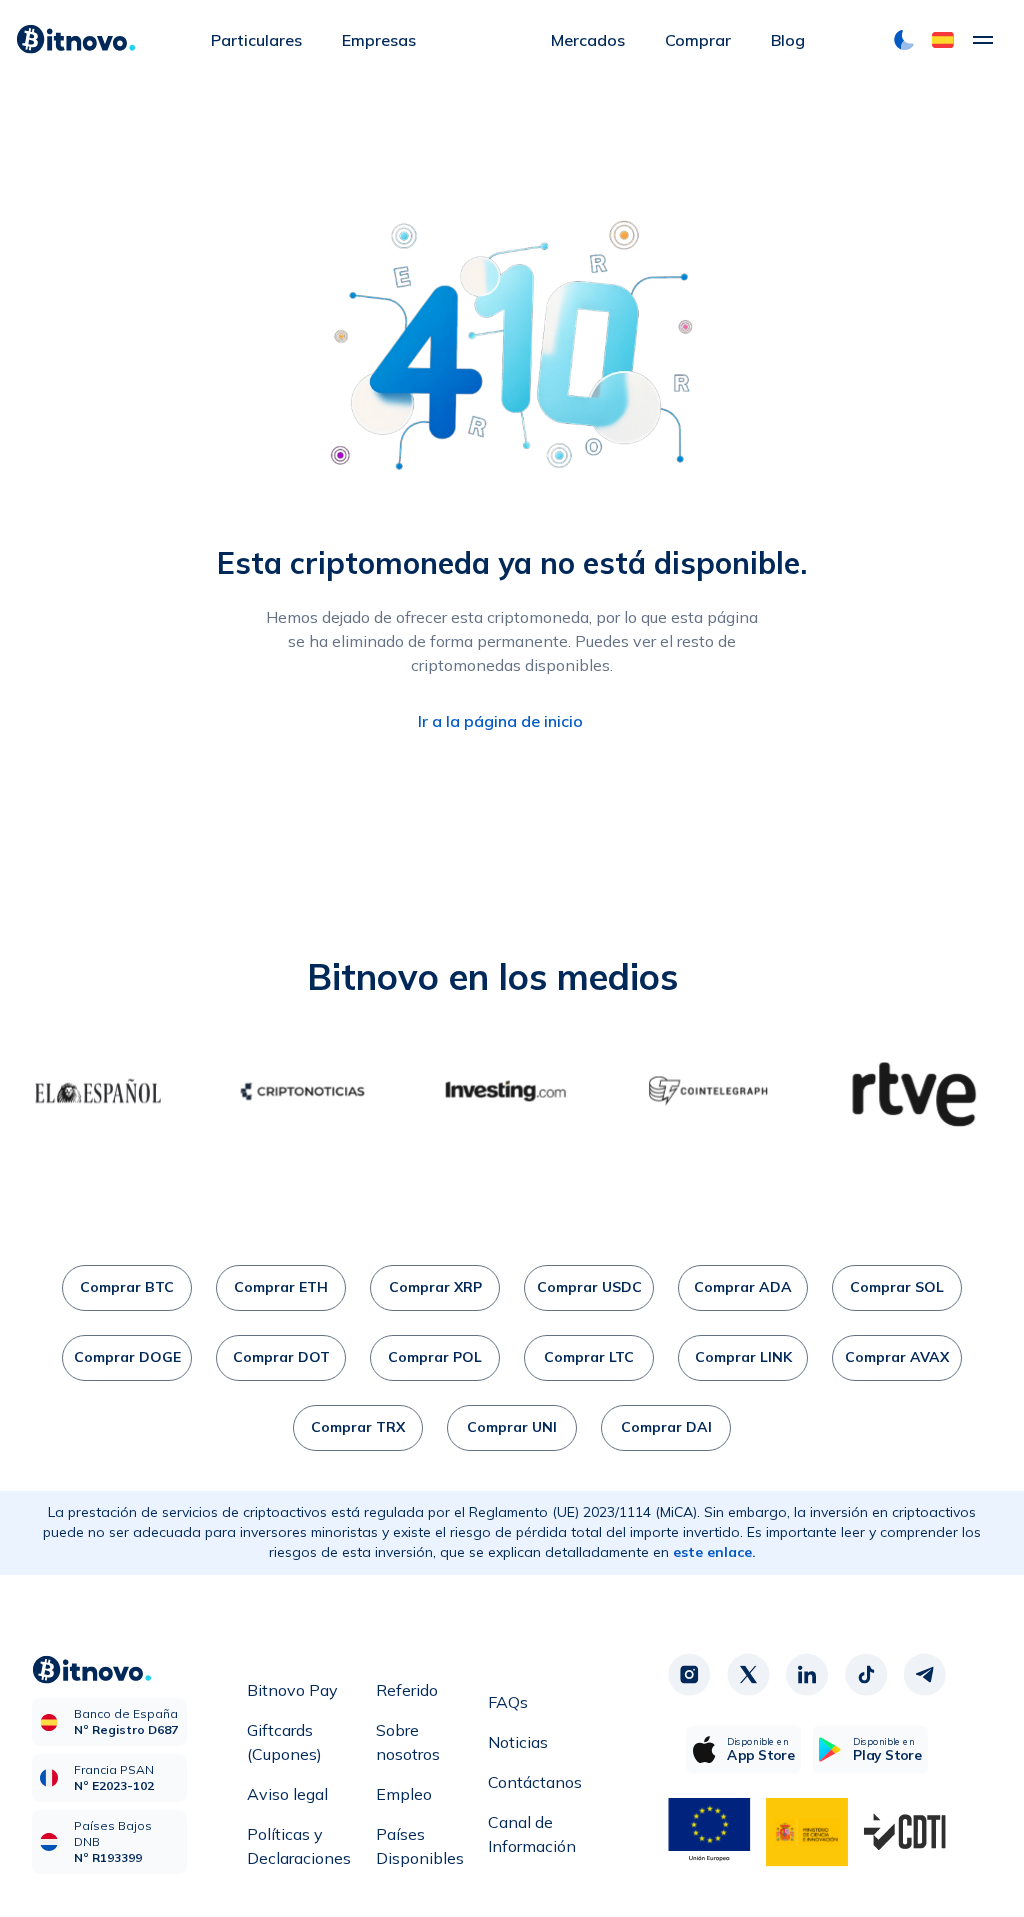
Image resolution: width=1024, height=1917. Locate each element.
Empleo (404, 1794)
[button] (943, 40)
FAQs (508, 1702)
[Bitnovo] (76, 40)
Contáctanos (535, 1782)
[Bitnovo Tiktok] (866, 1674)
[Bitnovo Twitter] (748, 1674)
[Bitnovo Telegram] (925, 1674)
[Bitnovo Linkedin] (807, 1674)
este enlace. (714, 1552)
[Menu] (983, 40)
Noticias (518, 1742)
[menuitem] (256, 40)
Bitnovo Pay (292, 1690)
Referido (407, 1690)
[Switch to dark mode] (904, 40)
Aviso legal (287, 1794)
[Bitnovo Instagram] (689, 1674)
